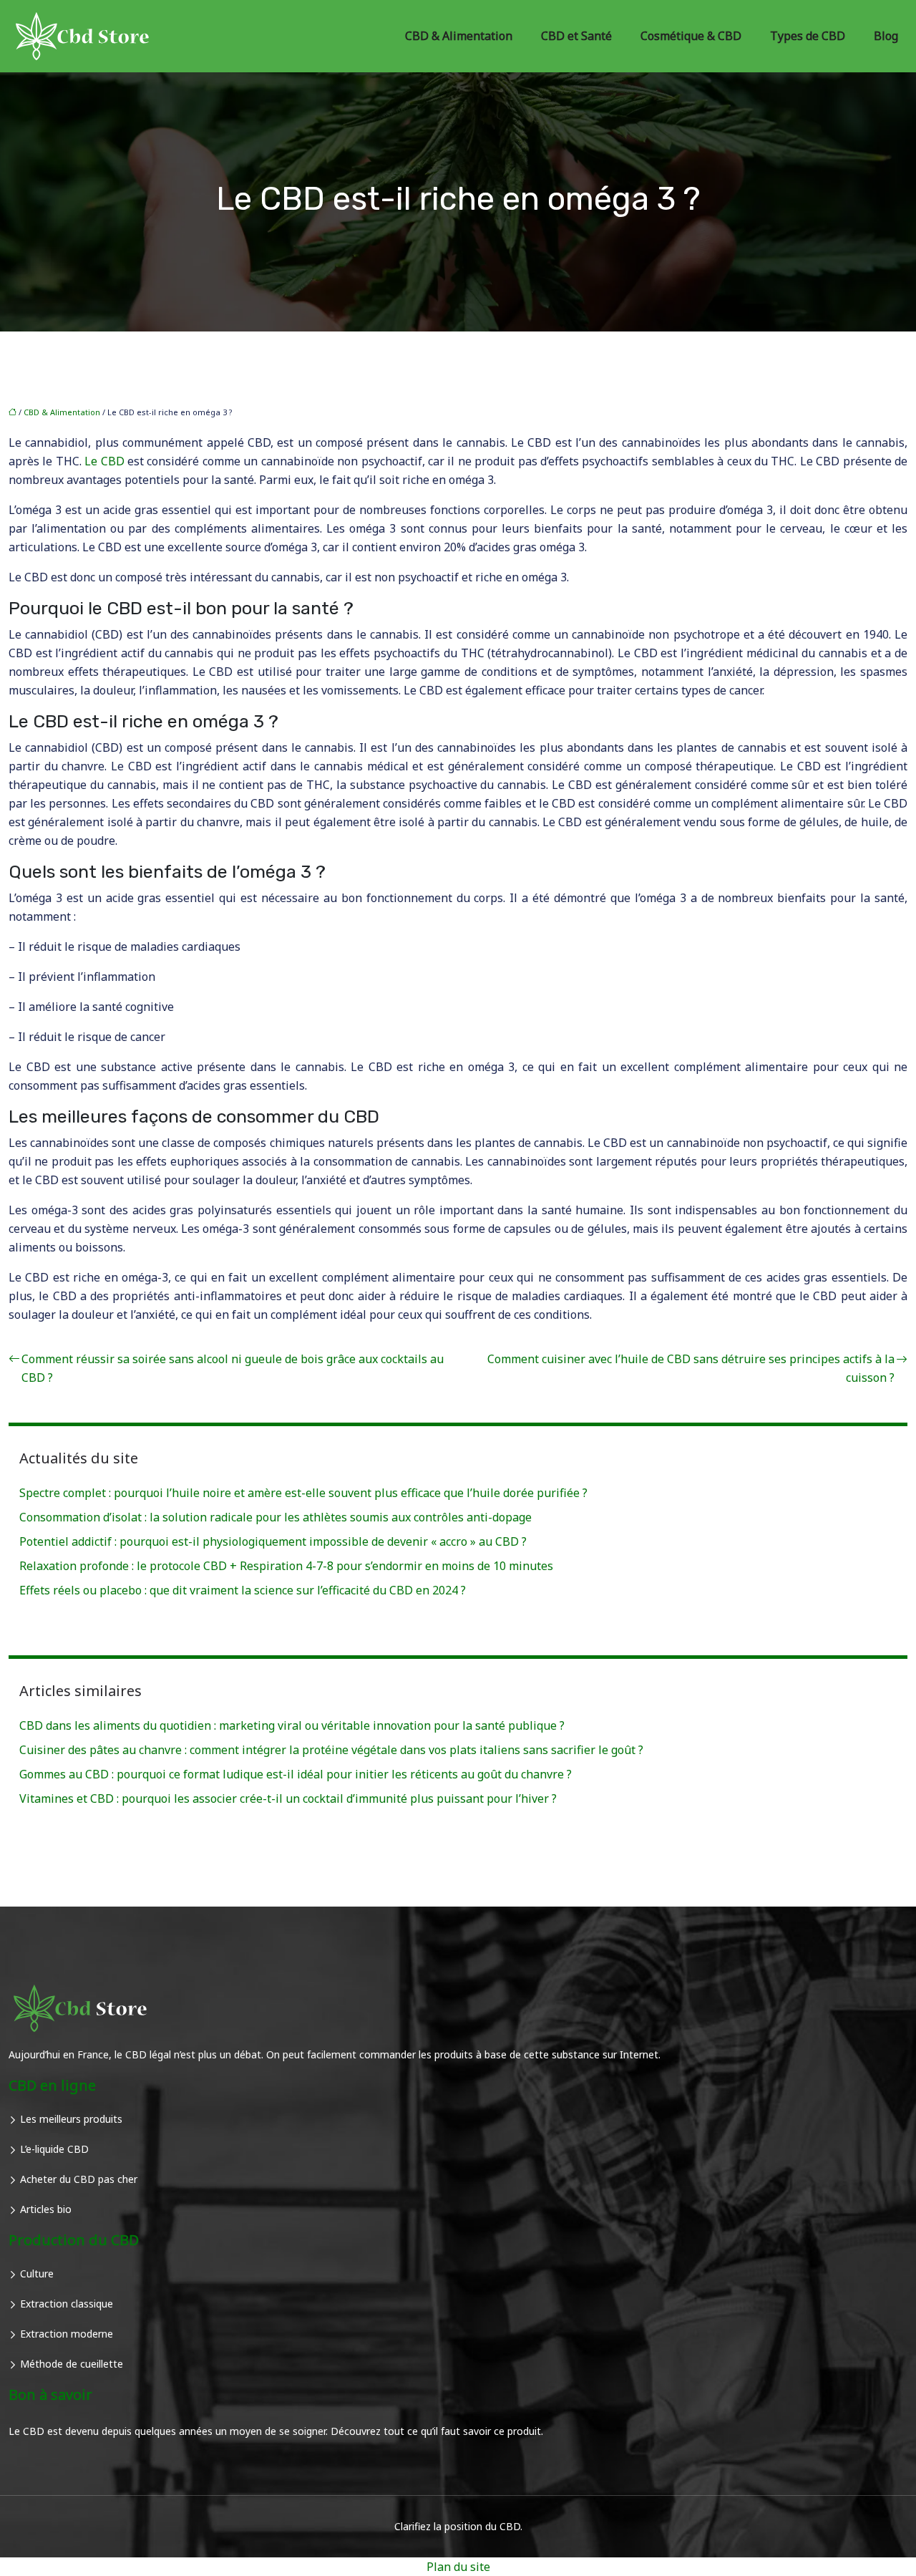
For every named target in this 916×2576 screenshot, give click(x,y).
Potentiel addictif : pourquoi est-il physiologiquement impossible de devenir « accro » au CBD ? (273, 1541)
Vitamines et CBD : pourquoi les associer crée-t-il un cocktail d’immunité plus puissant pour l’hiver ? (288, 1798)
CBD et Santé (576, 36)
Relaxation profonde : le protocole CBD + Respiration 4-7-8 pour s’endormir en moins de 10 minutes (286, 1566)
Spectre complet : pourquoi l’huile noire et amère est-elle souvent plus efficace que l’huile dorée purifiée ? (303, 1493)
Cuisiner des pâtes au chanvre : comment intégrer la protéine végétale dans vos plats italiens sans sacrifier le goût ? (331, 1750)
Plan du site (458, 2567)
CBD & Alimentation (459, 36)
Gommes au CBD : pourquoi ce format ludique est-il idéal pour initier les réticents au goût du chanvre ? (296, 1774)
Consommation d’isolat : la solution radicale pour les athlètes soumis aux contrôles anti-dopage (276, 1517)
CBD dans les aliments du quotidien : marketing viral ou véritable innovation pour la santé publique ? (292, 1725)
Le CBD (104, 461)
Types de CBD (808, 36)
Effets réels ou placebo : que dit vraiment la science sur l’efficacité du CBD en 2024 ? (243, 1590)
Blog (886, 36)
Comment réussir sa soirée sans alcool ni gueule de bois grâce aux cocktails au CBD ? (233, 1368)
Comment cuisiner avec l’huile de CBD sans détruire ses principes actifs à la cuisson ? (691, 1368)
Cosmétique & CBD (691, 36)
